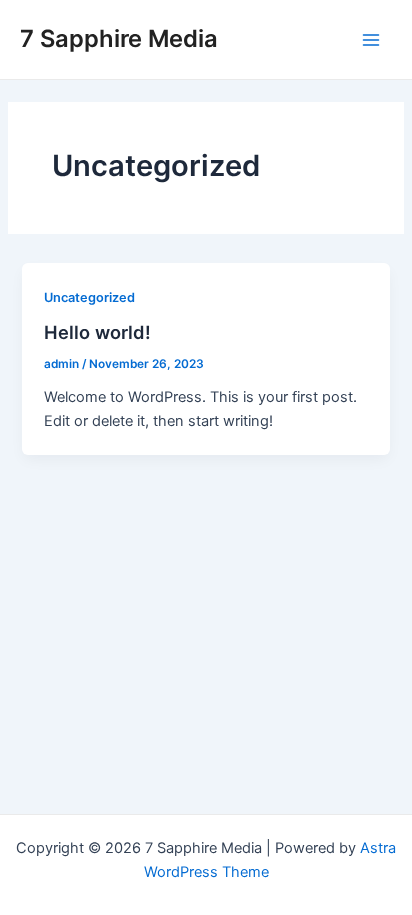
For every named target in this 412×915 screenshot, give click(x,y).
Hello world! (97, 332)
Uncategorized (89, 297)
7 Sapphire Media (119, 38)
